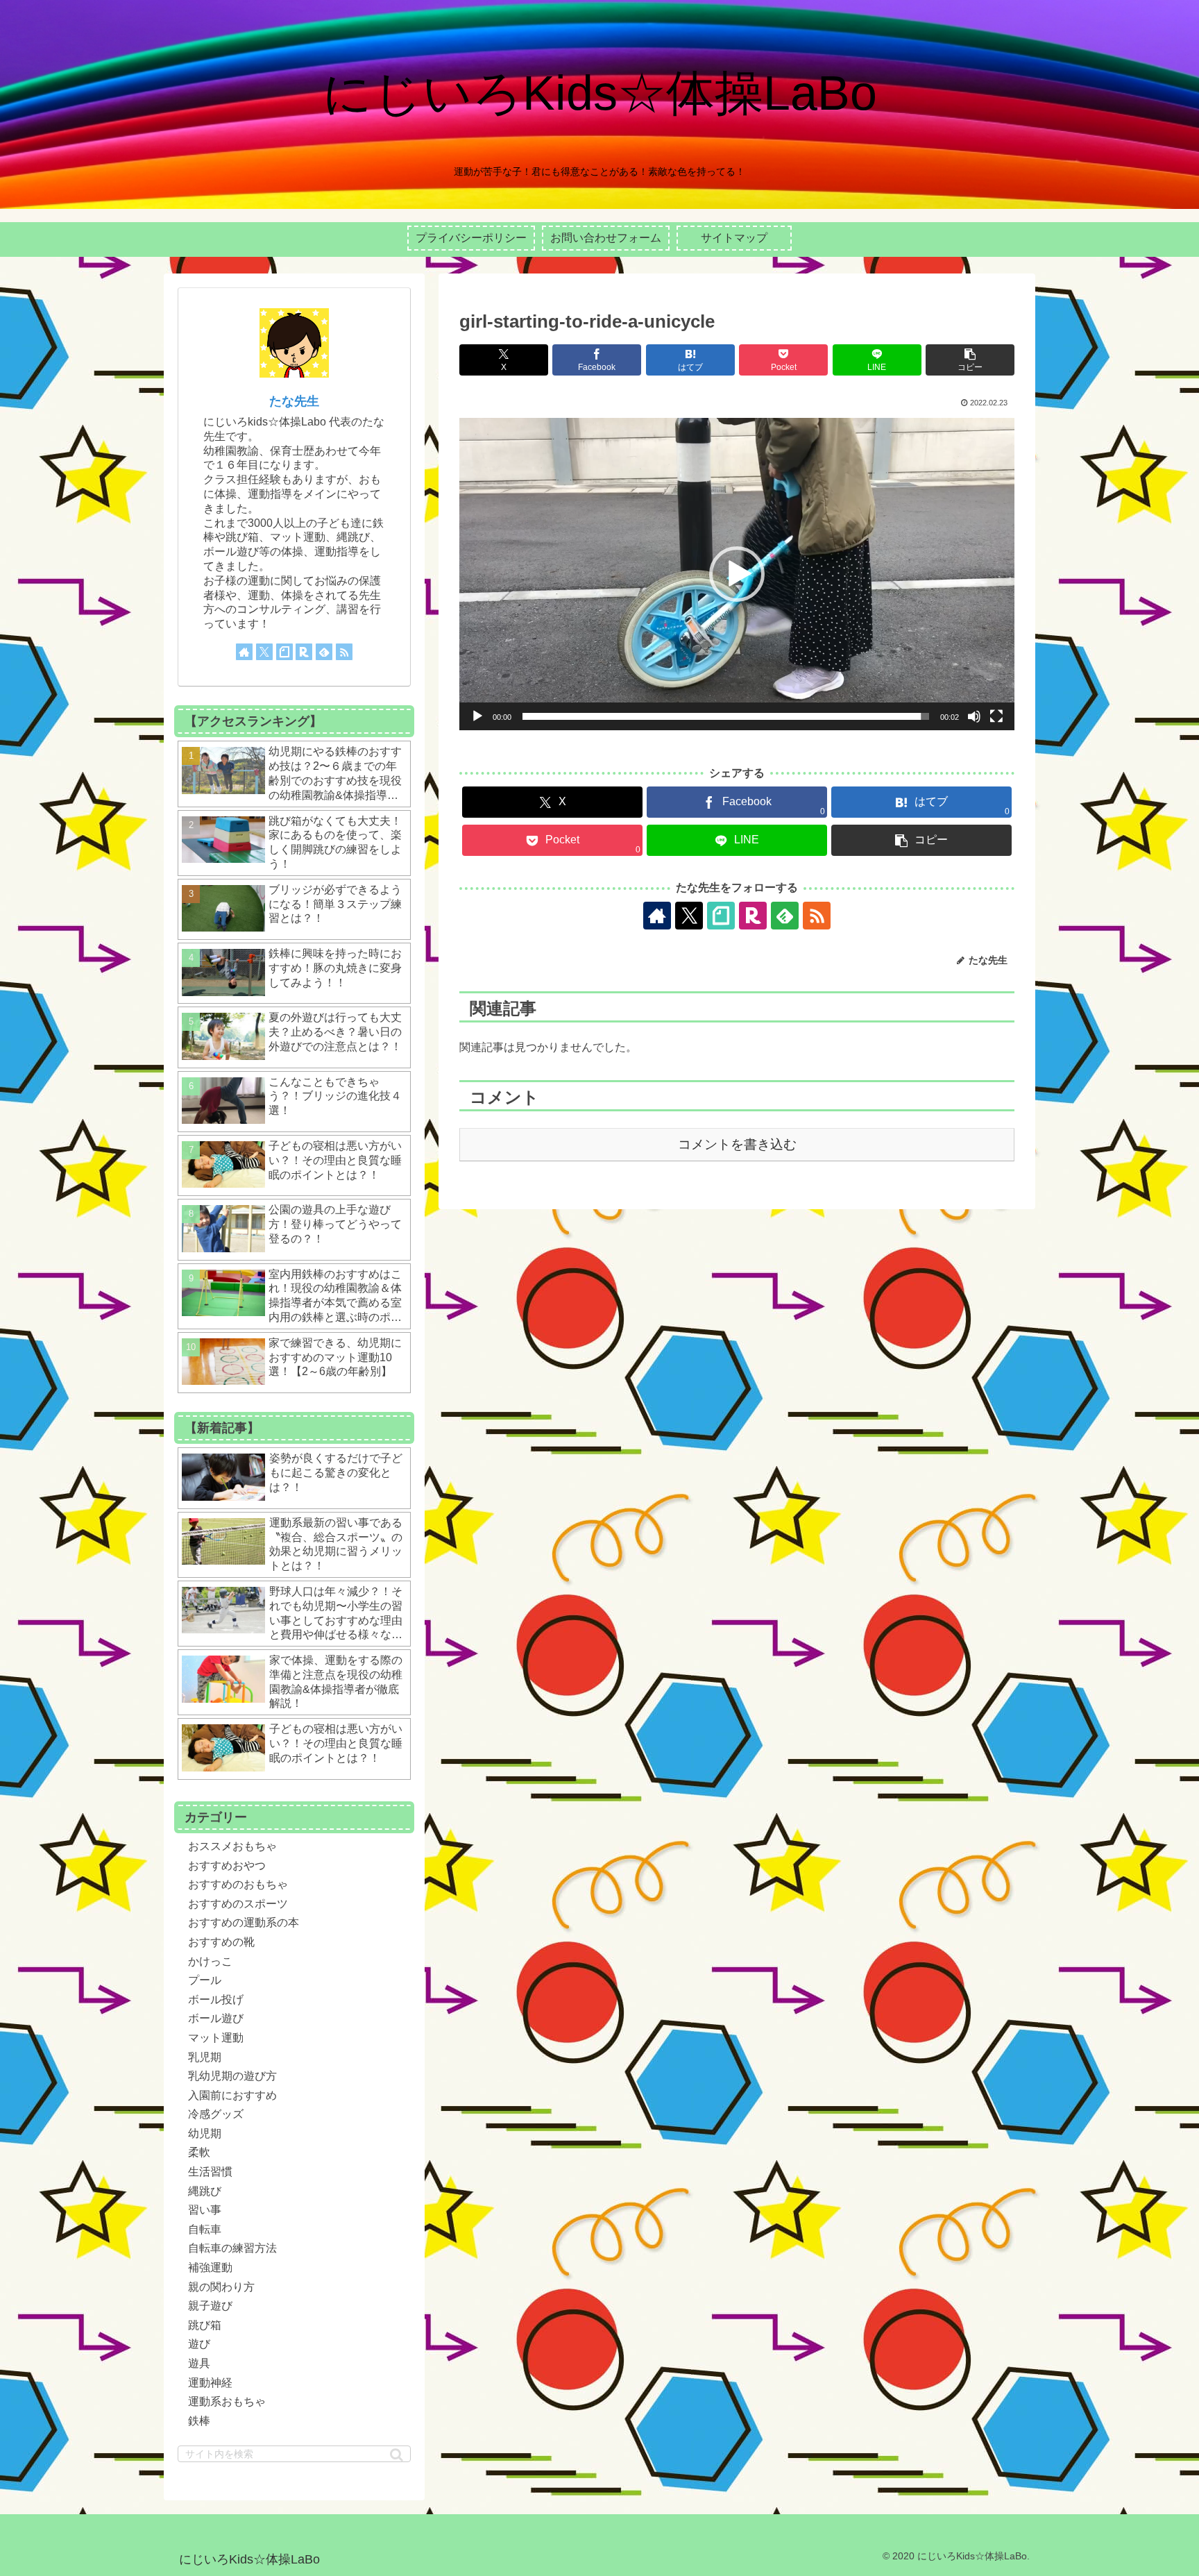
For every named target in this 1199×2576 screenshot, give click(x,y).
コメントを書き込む (737, 1144)
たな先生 (294, 401)
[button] (970, 360)
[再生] (477, 716)
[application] (737, 574)
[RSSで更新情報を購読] (817, 916)
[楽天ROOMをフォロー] (753, 916)
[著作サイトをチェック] (657, 916)
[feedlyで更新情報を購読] (785, 916)
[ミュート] (974, 716)
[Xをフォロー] (689, 916)
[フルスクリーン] (996, 716)
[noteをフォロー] (721, 916)
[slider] (726, 716)
